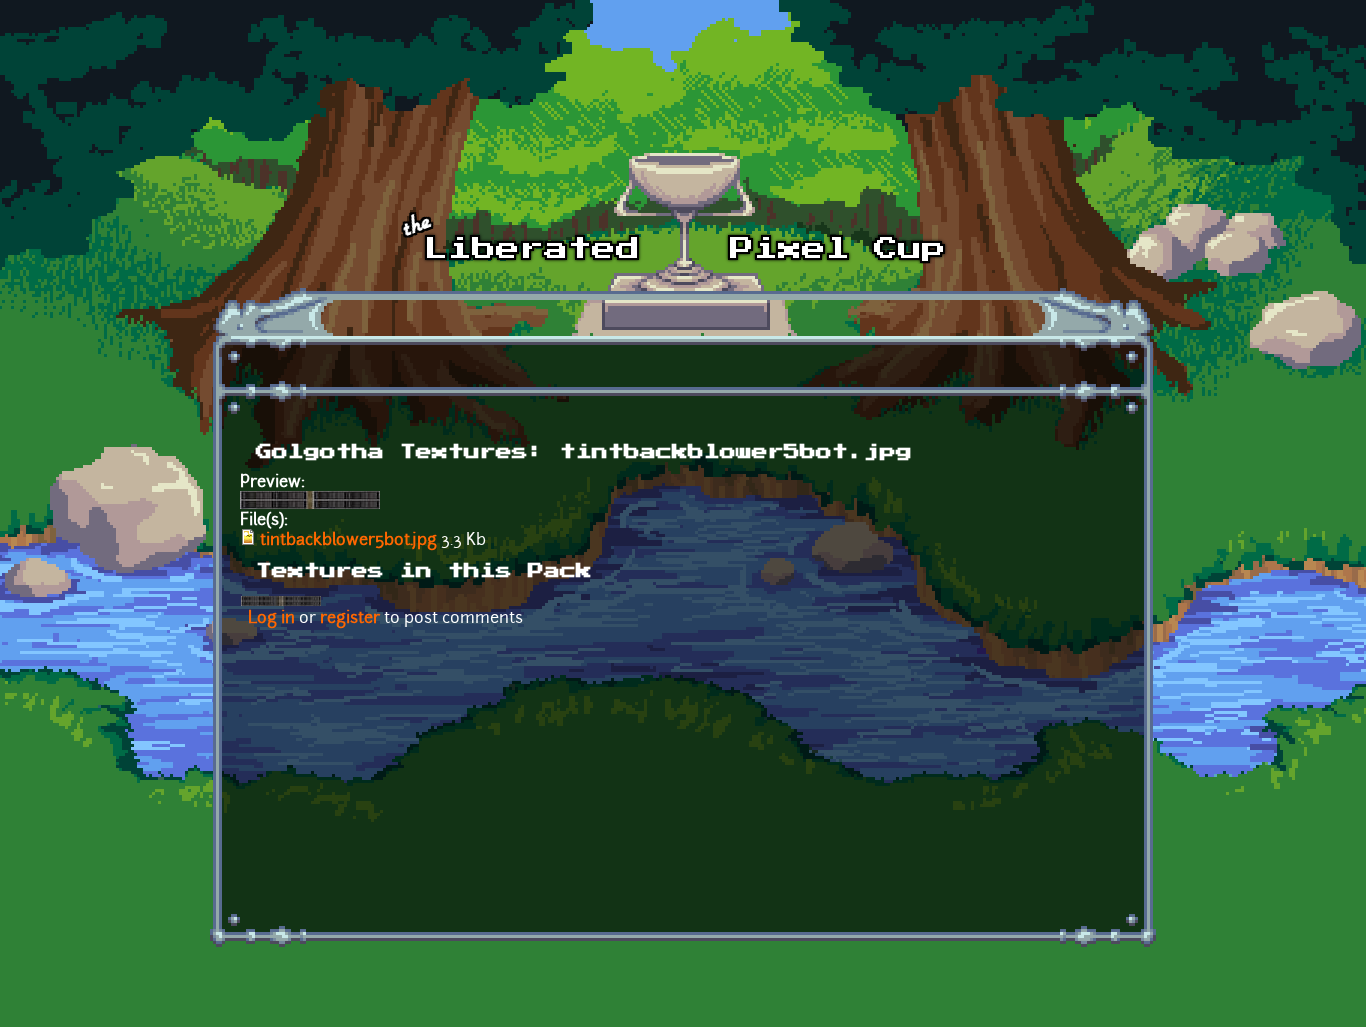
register (350, 619)
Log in (271, 619)
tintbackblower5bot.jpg (348, 541)
